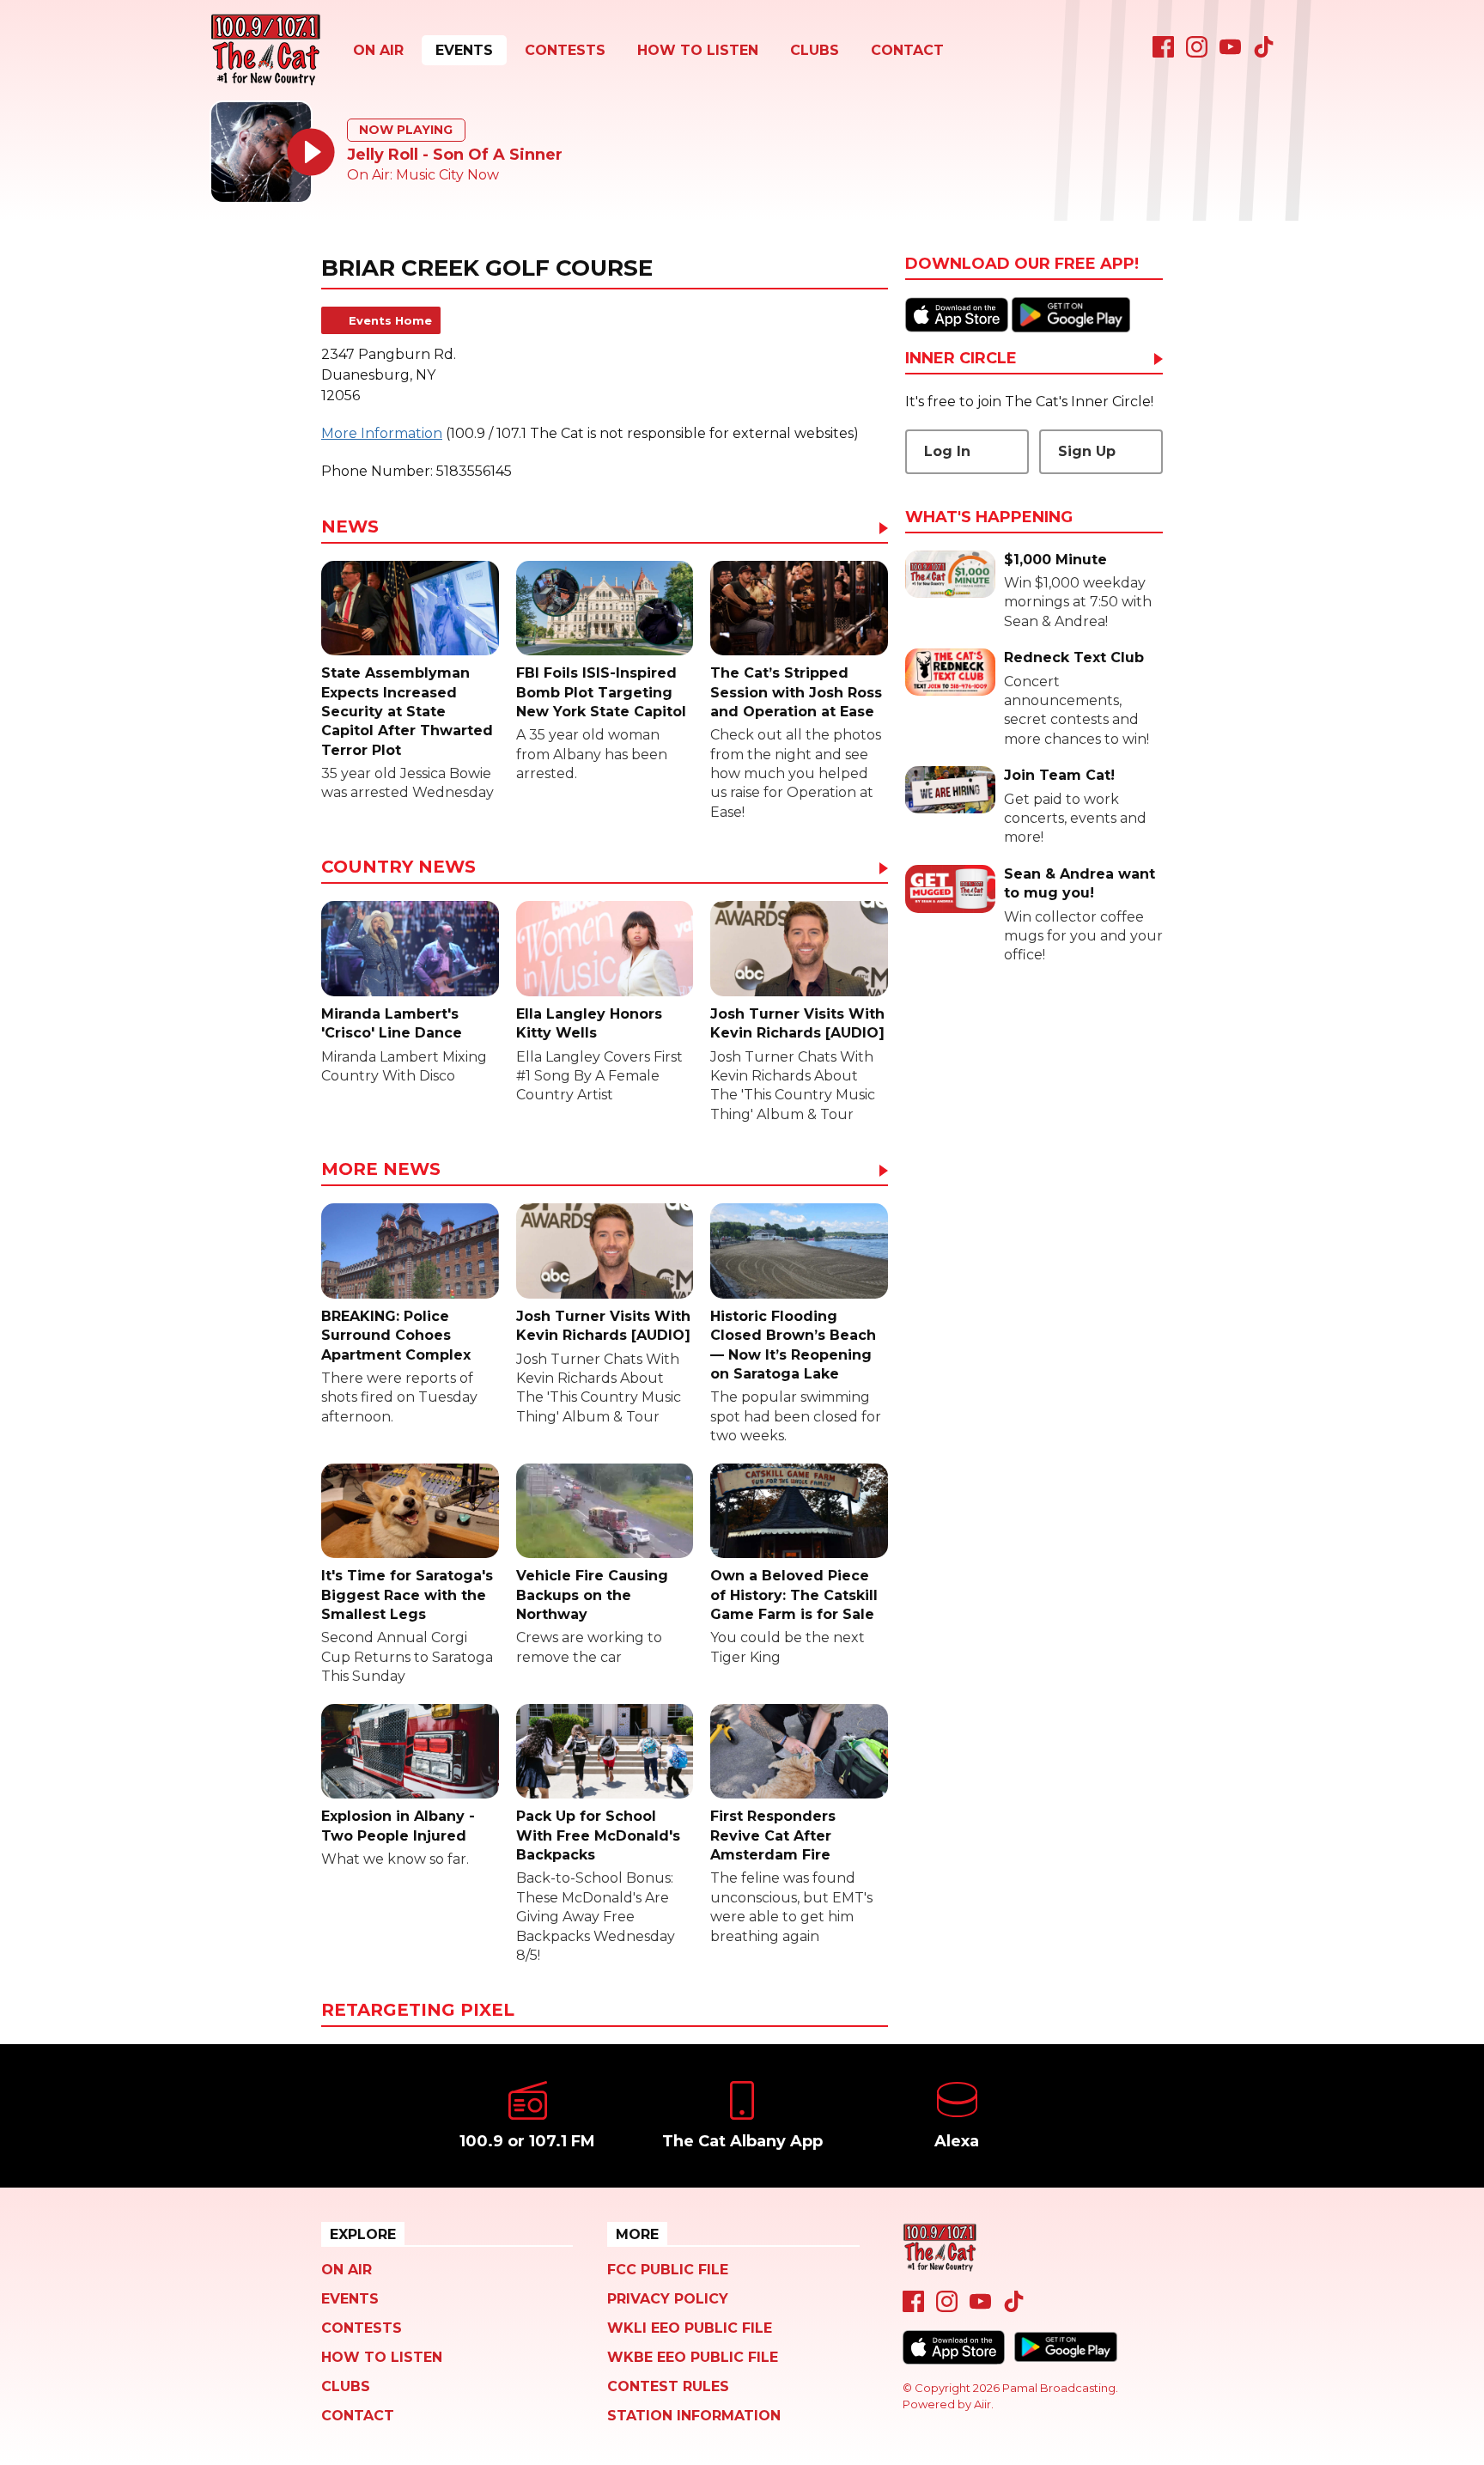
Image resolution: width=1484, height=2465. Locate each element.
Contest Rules (668, 2386)
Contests (565, 50)
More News (381, 1170)
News (350, 527)
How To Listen (698, 50)
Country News (398, 867)
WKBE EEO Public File (693, 2357)
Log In (947, 451)
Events (464, 50)
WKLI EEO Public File (690, 2328)
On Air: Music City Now (423, 175)
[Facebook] (1163, 53)
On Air (378, 50)
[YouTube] (1230, 53)
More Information (382, 433)
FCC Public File (668, 2270)
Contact (907, 50)
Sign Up (1087, 451)
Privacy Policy (668, 2299)
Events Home (390, 320)
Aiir (982, 2404)
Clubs (815, 50)
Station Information (694, 2416)
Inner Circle (961, 359)
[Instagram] (1197, 53)
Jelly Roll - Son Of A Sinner (455, 155)
